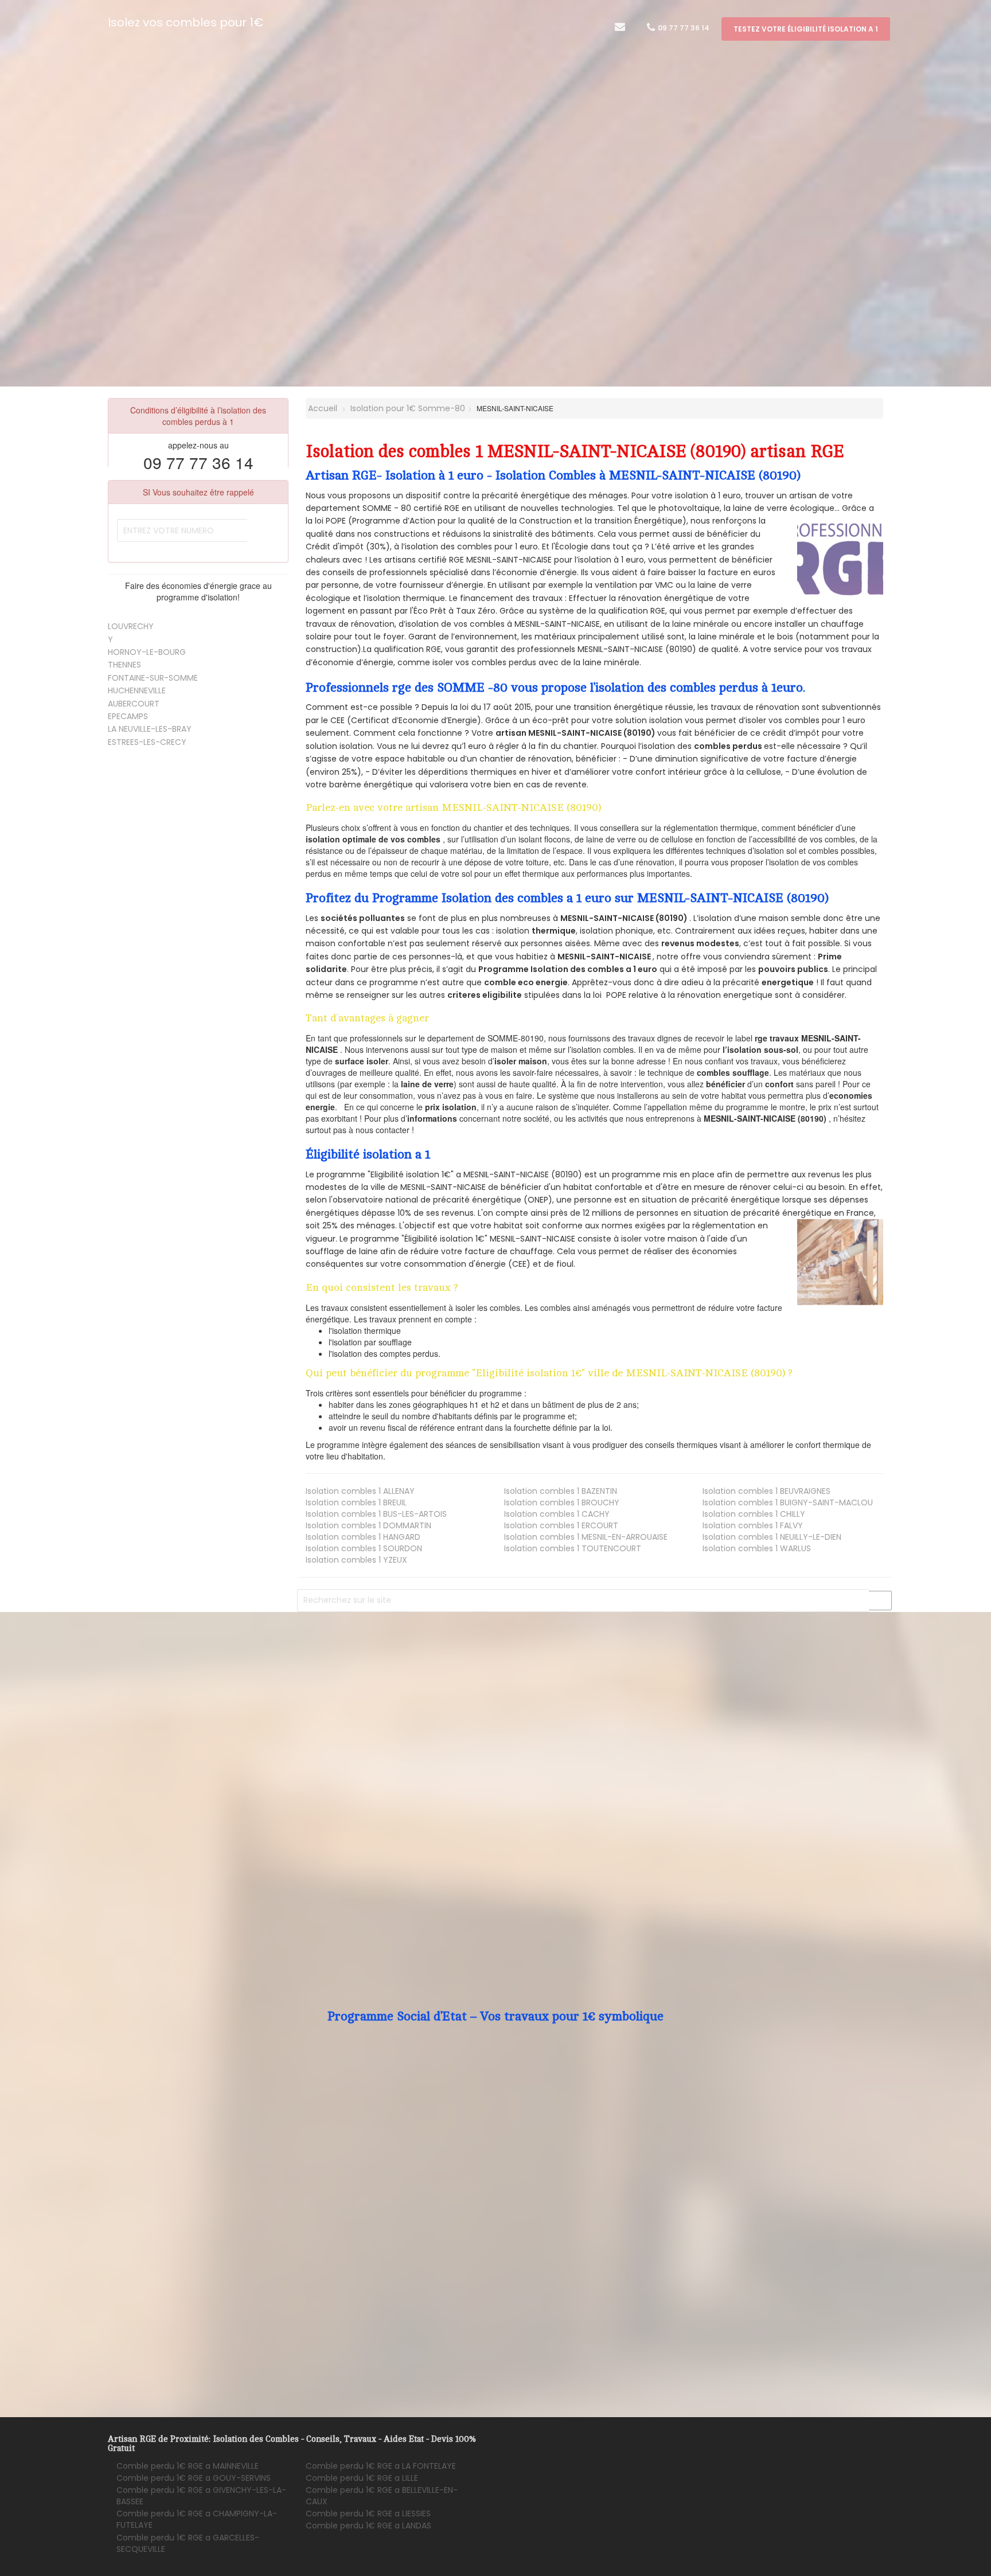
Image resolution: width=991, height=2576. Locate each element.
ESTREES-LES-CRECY (147, 742)
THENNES (124, 665)
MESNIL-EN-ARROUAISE (586, 1537)
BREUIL (356, 1502)
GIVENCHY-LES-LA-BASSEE (201, 2496)
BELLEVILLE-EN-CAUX (382, 2496)
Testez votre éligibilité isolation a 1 (806, 29)
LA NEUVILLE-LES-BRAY (150, 729)
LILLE (362, 2478)
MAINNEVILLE (188, 2466)
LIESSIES (368, 2513)
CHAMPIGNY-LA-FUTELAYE (197, 2519)
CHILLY (754, 1514)
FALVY (753, 1525)
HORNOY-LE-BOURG (147, 652)
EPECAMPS (128, 716)
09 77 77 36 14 (683, 28)
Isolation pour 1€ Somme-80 (408, 408)
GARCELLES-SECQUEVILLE (188, 2543)
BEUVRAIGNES (766, 1491)
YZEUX (356, 1560)
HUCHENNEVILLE (137, 690)
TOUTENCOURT (573, 1548)
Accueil (321, 408)
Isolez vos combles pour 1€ (186, 22)
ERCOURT (561, 1525)
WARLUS (757, 1548)
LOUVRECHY (131, 626)
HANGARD (363, 1537)
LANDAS (368, 2526)
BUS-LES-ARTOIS (376, 1514)
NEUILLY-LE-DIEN (772, 1537)
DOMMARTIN (368, 1525)
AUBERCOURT (134, 704)
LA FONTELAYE (381, 2466)
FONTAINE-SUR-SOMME (153, 678)
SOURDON (364, 1548)
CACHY (557, 1514)
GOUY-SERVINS (194, 2478)
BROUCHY (562, 1502)
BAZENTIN (561, 1491)
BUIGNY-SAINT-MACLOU (788, 1502)
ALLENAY (360, 1491)
